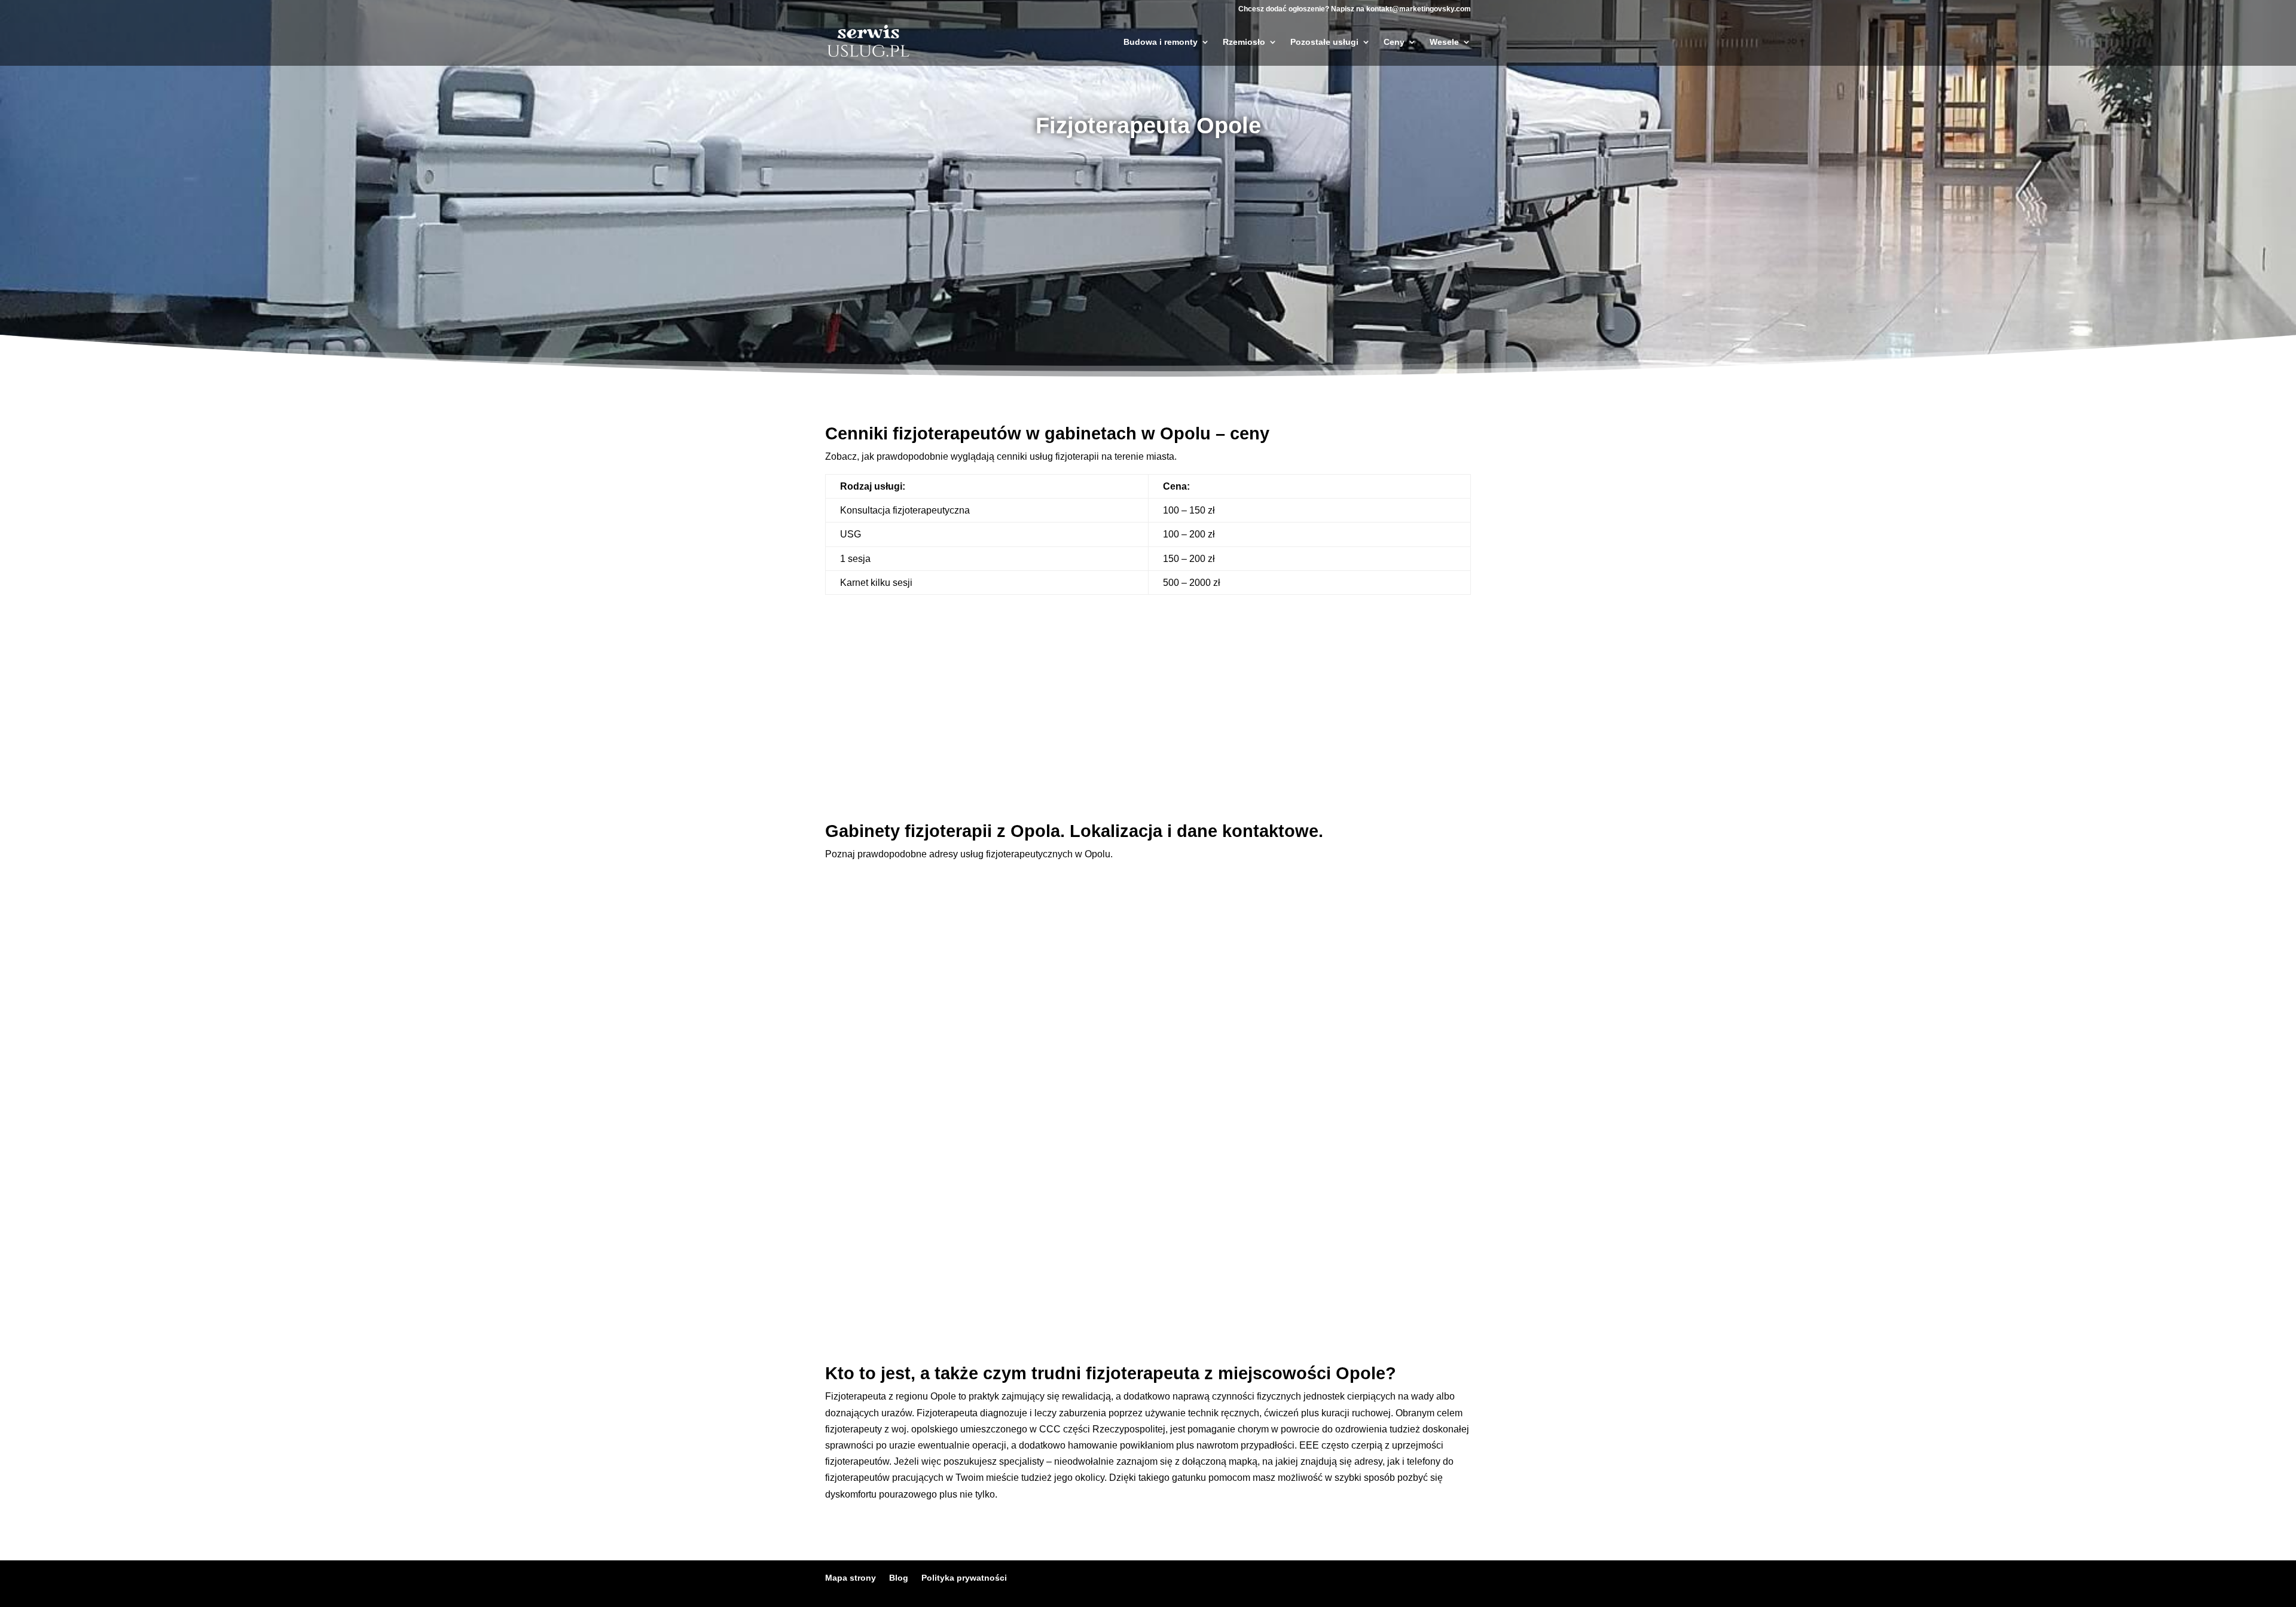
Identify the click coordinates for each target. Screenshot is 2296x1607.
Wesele (1444, 42)
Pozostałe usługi (1324, 42)
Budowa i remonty (1161, 42)
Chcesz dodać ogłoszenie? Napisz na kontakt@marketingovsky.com (1355, 9)
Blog (899, 1578)
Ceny (1394, 42)
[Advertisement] (1148, 245)
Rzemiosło (1244, 42)
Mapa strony (851, 1578)
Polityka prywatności (964, 1578)
